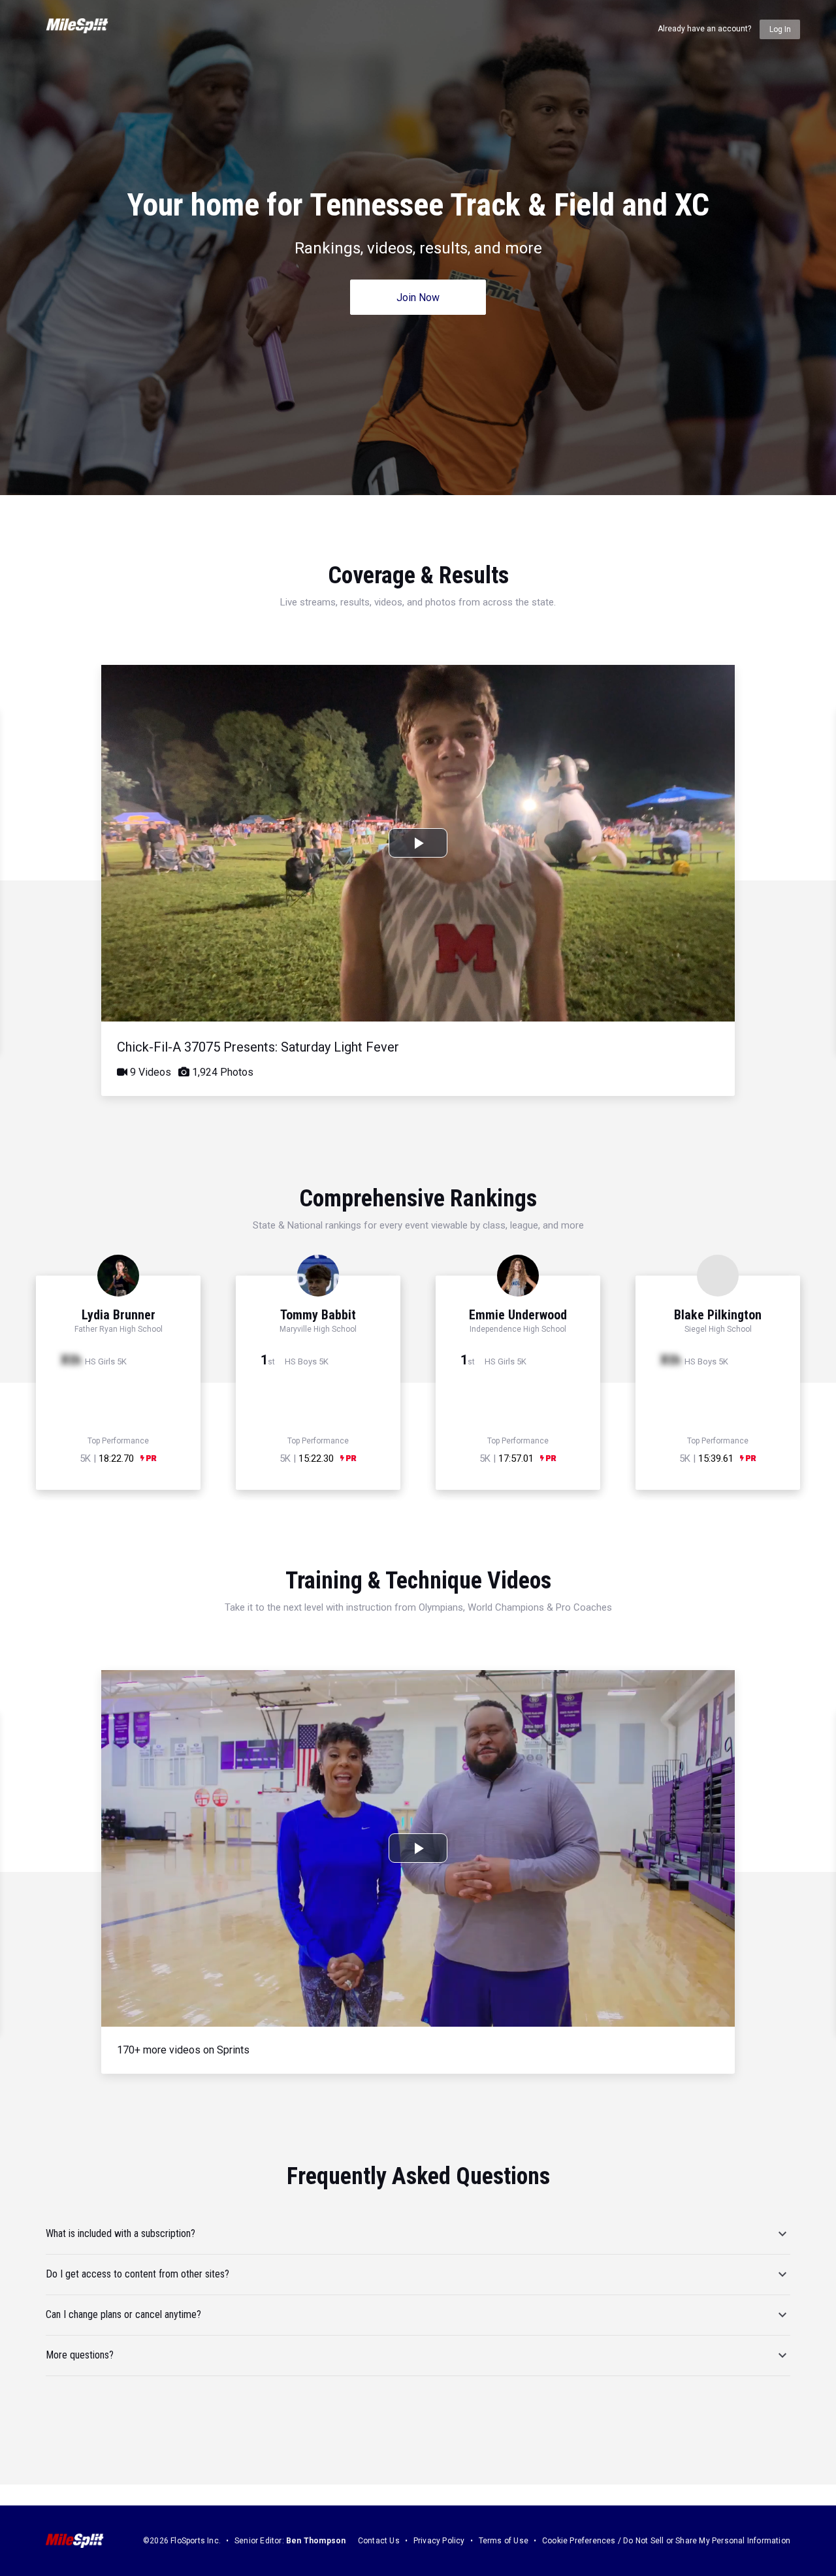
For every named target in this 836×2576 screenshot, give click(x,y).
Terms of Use (504, 2541)
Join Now (418, 298)
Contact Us (379, 2541)
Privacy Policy (439, 2541)
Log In (780, 29)
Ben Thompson (316, 2541)
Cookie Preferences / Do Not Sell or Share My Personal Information (666, 2541)
